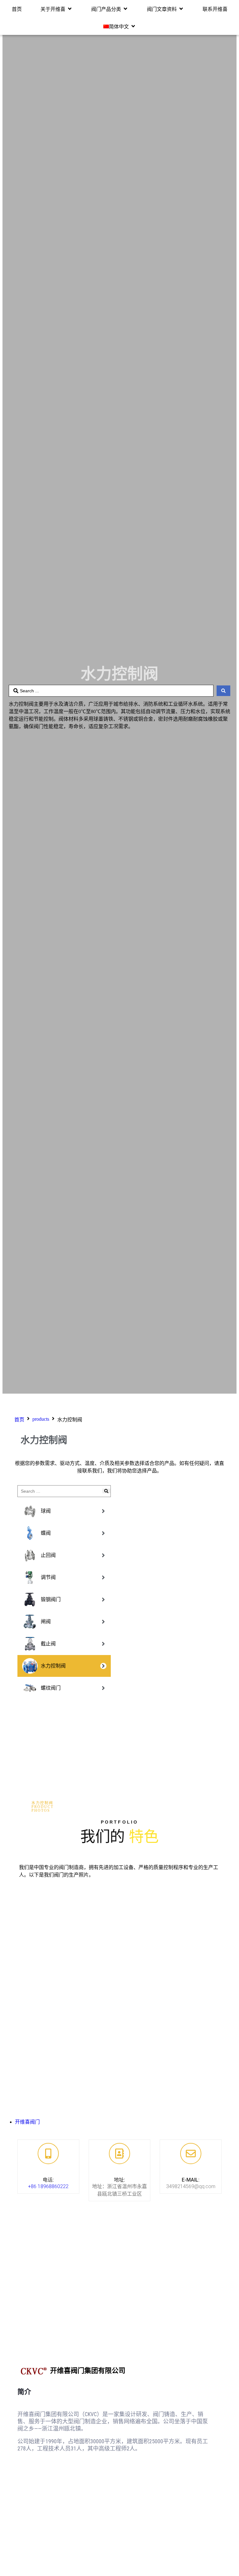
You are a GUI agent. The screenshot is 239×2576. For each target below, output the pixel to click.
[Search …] (59, 1491)
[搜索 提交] (223, 691)
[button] (56, 9)
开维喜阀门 (27, 2122)
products (41, 1419)
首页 (19, 1420)
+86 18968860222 (48, 2186)
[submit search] (106, 1491)
